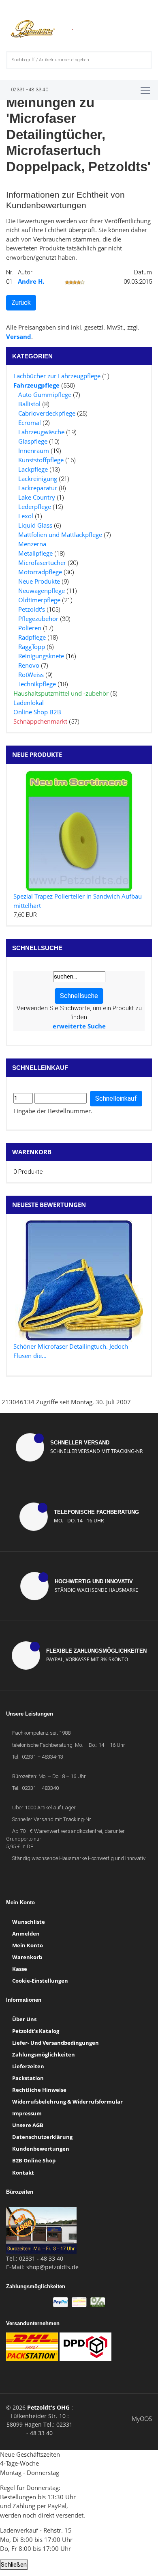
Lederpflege (35, 507)
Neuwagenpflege (42, 591)
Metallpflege (35, 553)
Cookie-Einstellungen (40, 1981)
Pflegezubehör (38, 619)
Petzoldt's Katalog (36, 2031)
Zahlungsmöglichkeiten (44, 2054)
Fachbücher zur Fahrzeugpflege (57, 376)
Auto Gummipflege (45, 394)
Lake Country (37, 497)
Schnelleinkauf (116, 1098)
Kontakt (23, 2173)
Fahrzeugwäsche (41, 432)
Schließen (14, 2565)
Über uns (24, 2019)
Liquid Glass (35, 525)
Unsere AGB (28, 2125)
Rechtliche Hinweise (39, 2090)
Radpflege (32, 637)
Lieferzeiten (28, 2066)
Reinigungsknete (41, 656)
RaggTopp (32, 647)
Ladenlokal (29, 703)
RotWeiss (31, 675)
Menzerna (32, 544)
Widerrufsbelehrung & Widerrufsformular (67, 2102)
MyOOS (142, 2419)
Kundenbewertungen (41, 2149)
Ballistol (29, 404)
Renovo (29, 665)
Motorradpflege (40, 572)
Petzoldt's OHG (48, 2407)
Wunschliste (29, 1922)
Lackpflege (33, 469)
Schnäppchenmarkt (40, 721)
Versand (19, 336)
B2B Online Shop (34, 2160)
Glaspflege (33, 441)
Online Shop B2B (37, 712)
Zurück (21, 303)
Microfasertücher (42, 563)
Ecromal (30, 423)
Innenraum (34, 451)
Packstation (28, 2078)
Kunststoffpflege (41, 460)
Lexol (26, 516)
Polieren (30, 628)
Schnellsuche (79, 996)
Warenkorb (32, 1152)
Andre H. (31, 281)
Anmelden (26, 1934)
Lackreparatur (38, 488)
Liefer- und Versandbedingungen (56, 2043)
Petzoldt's (32, 609)
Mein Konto (28, 1945)
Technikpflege (37, 684)
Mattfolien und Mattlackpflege (60, 535)
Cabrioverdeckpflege (47, 413)
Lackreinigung (38, 479)
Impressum (27, 2113)
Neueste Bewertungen (49, 1205)
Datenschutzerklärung (42, 2137)
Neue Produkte (39, 581)
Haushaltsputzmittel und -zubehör (61, 693)
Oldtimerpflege (39, 600)
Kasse (20, 1969)
